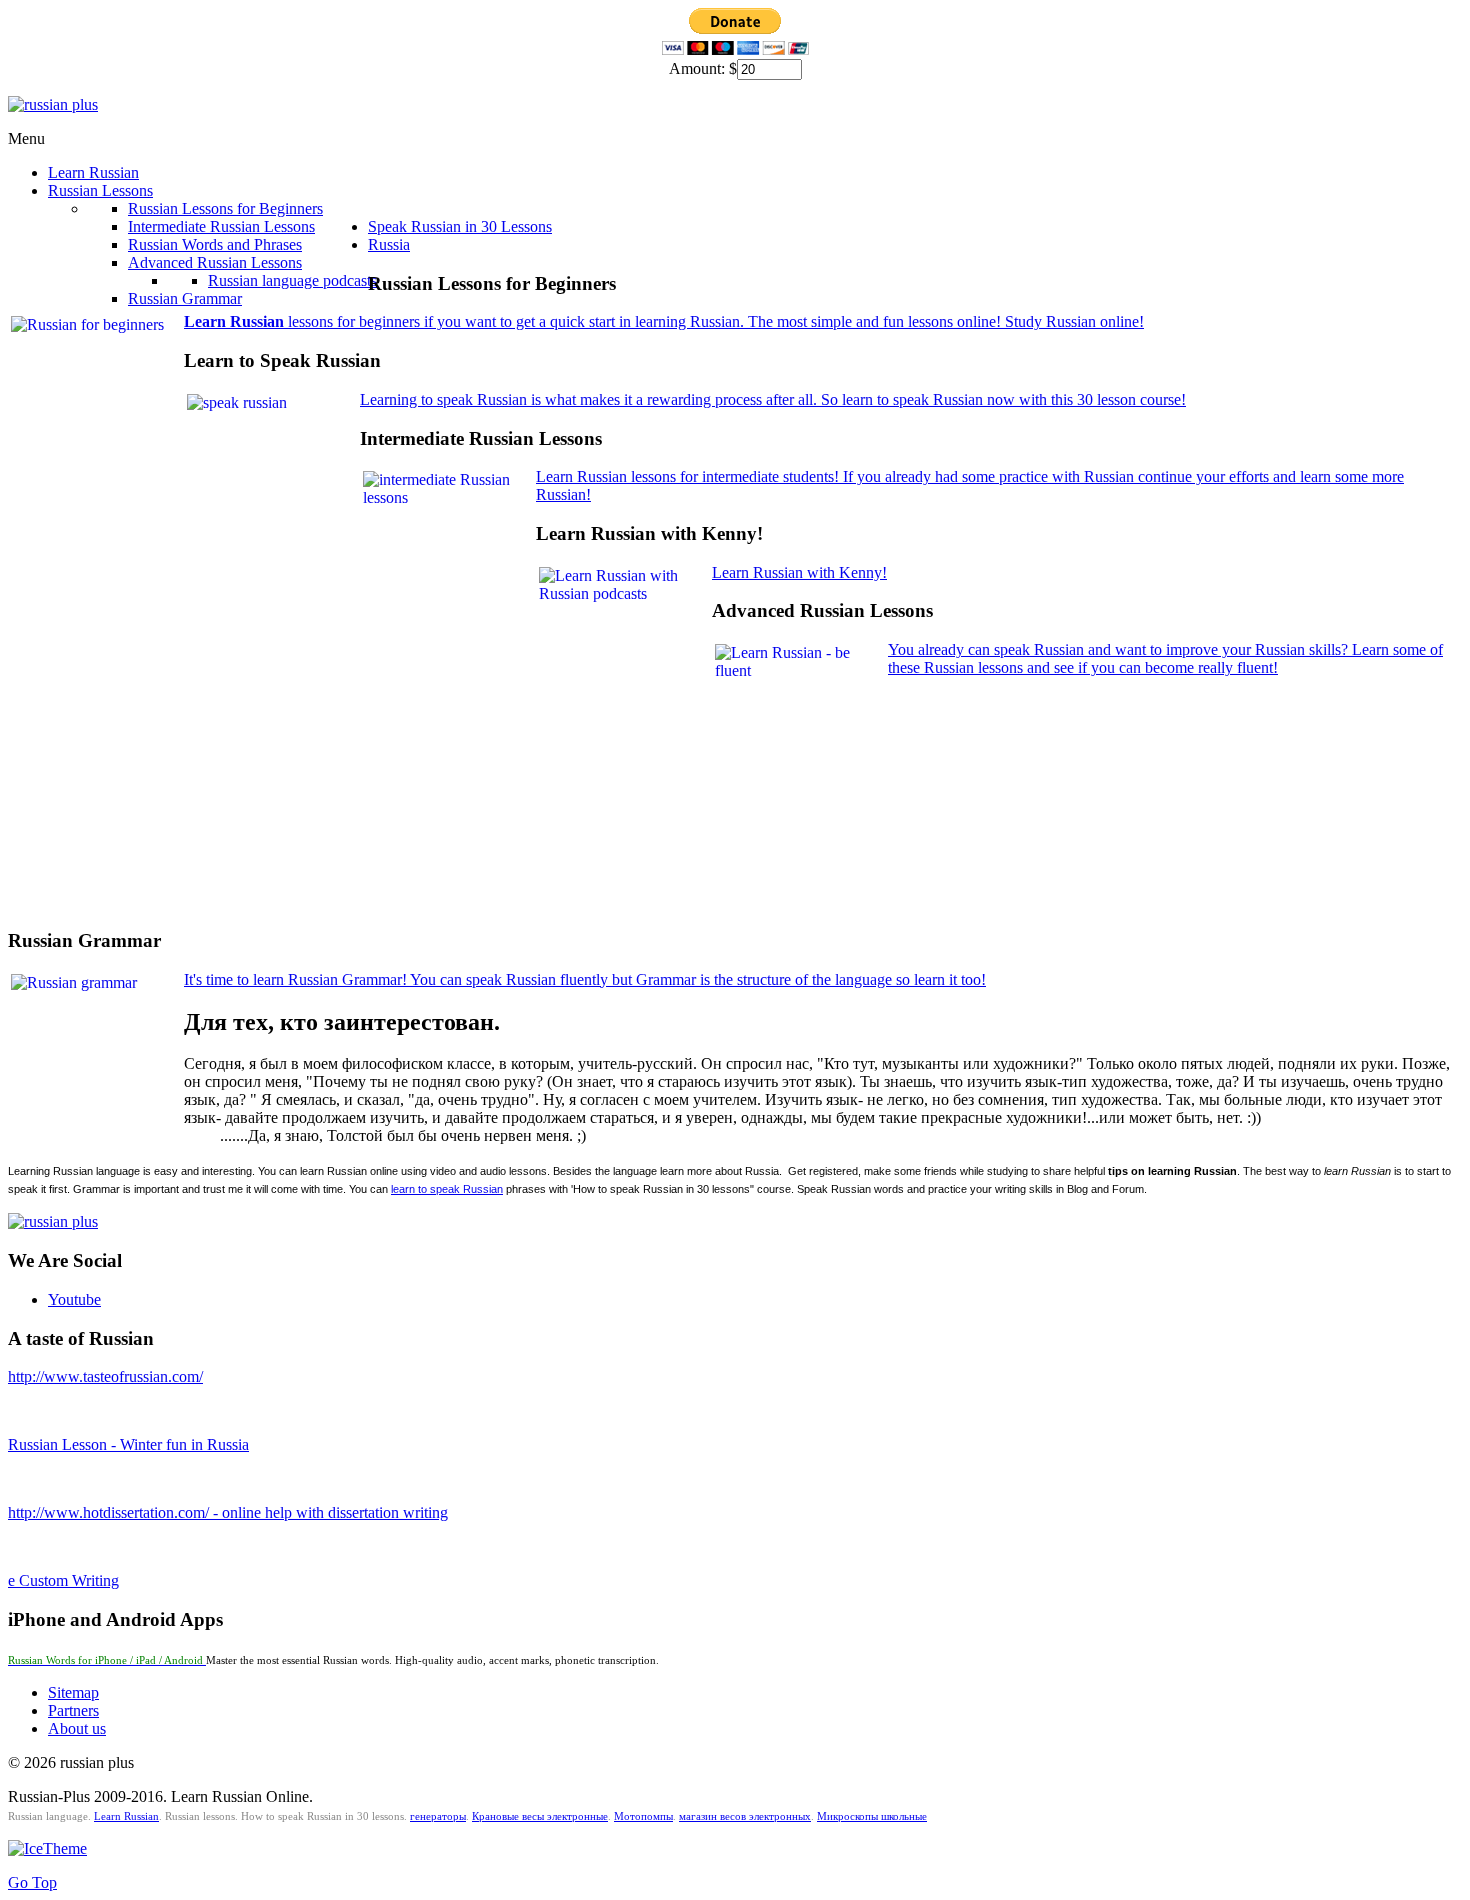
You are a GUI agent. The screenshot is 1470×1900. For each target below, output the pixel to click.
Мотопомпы (643, 1816)
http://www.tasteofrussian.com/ (105, 1376)
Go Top (32, 1882)
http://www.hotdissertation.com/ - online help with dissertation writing (228, 1512)
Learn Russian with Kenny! (799, 572)
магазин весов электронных (745, 1816)
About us (77, 1728)
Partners (73, 1710)
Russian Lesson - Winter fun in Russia (128, 1444)
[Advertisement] (372, 862)
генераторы (438, 1816)
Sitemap (73, 1692)
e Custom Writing (63, 1580)
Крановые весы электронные (540, 1816)
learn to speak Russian (447, 1189)
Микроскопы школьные (872, 1816)
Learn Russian (126, 1816)
